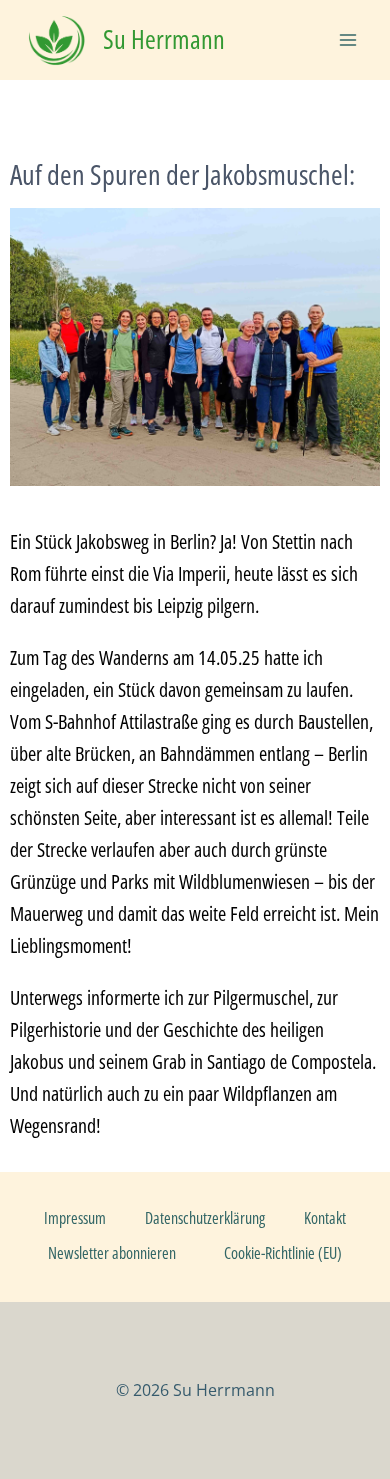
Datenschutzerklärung (205, 1218)
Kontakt (325, 1218)
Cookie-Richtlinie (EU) (283, 1253)
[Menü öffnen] (347, 39)
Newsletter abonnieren (112, 1253)
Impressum (75, 1218)
